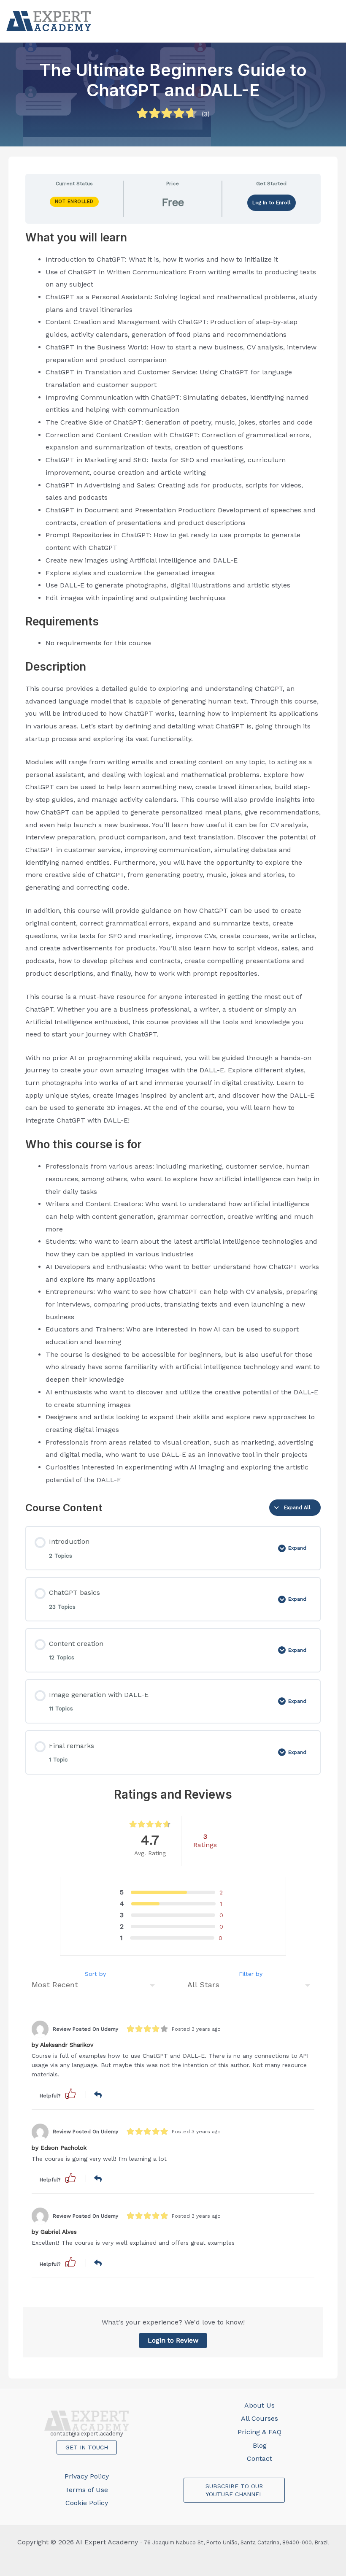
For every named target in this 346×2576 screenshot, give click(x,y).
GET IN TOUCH (87, 2447)
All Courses (259, 2418)
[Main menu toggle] (331, 21)
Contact (259, 2458)
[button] (70, 2093)
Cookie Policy (87, 2503)
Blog (260, 2445)
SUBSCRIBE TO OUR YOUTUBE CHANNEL (234, 2490)
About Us (259, 2405)
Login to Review (173, 2340)
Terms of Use (86, 2490)
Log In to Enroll (272, 203)
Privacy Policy (87, 2476)
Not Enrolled (74, 202)
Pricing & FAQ (259, 2432)
